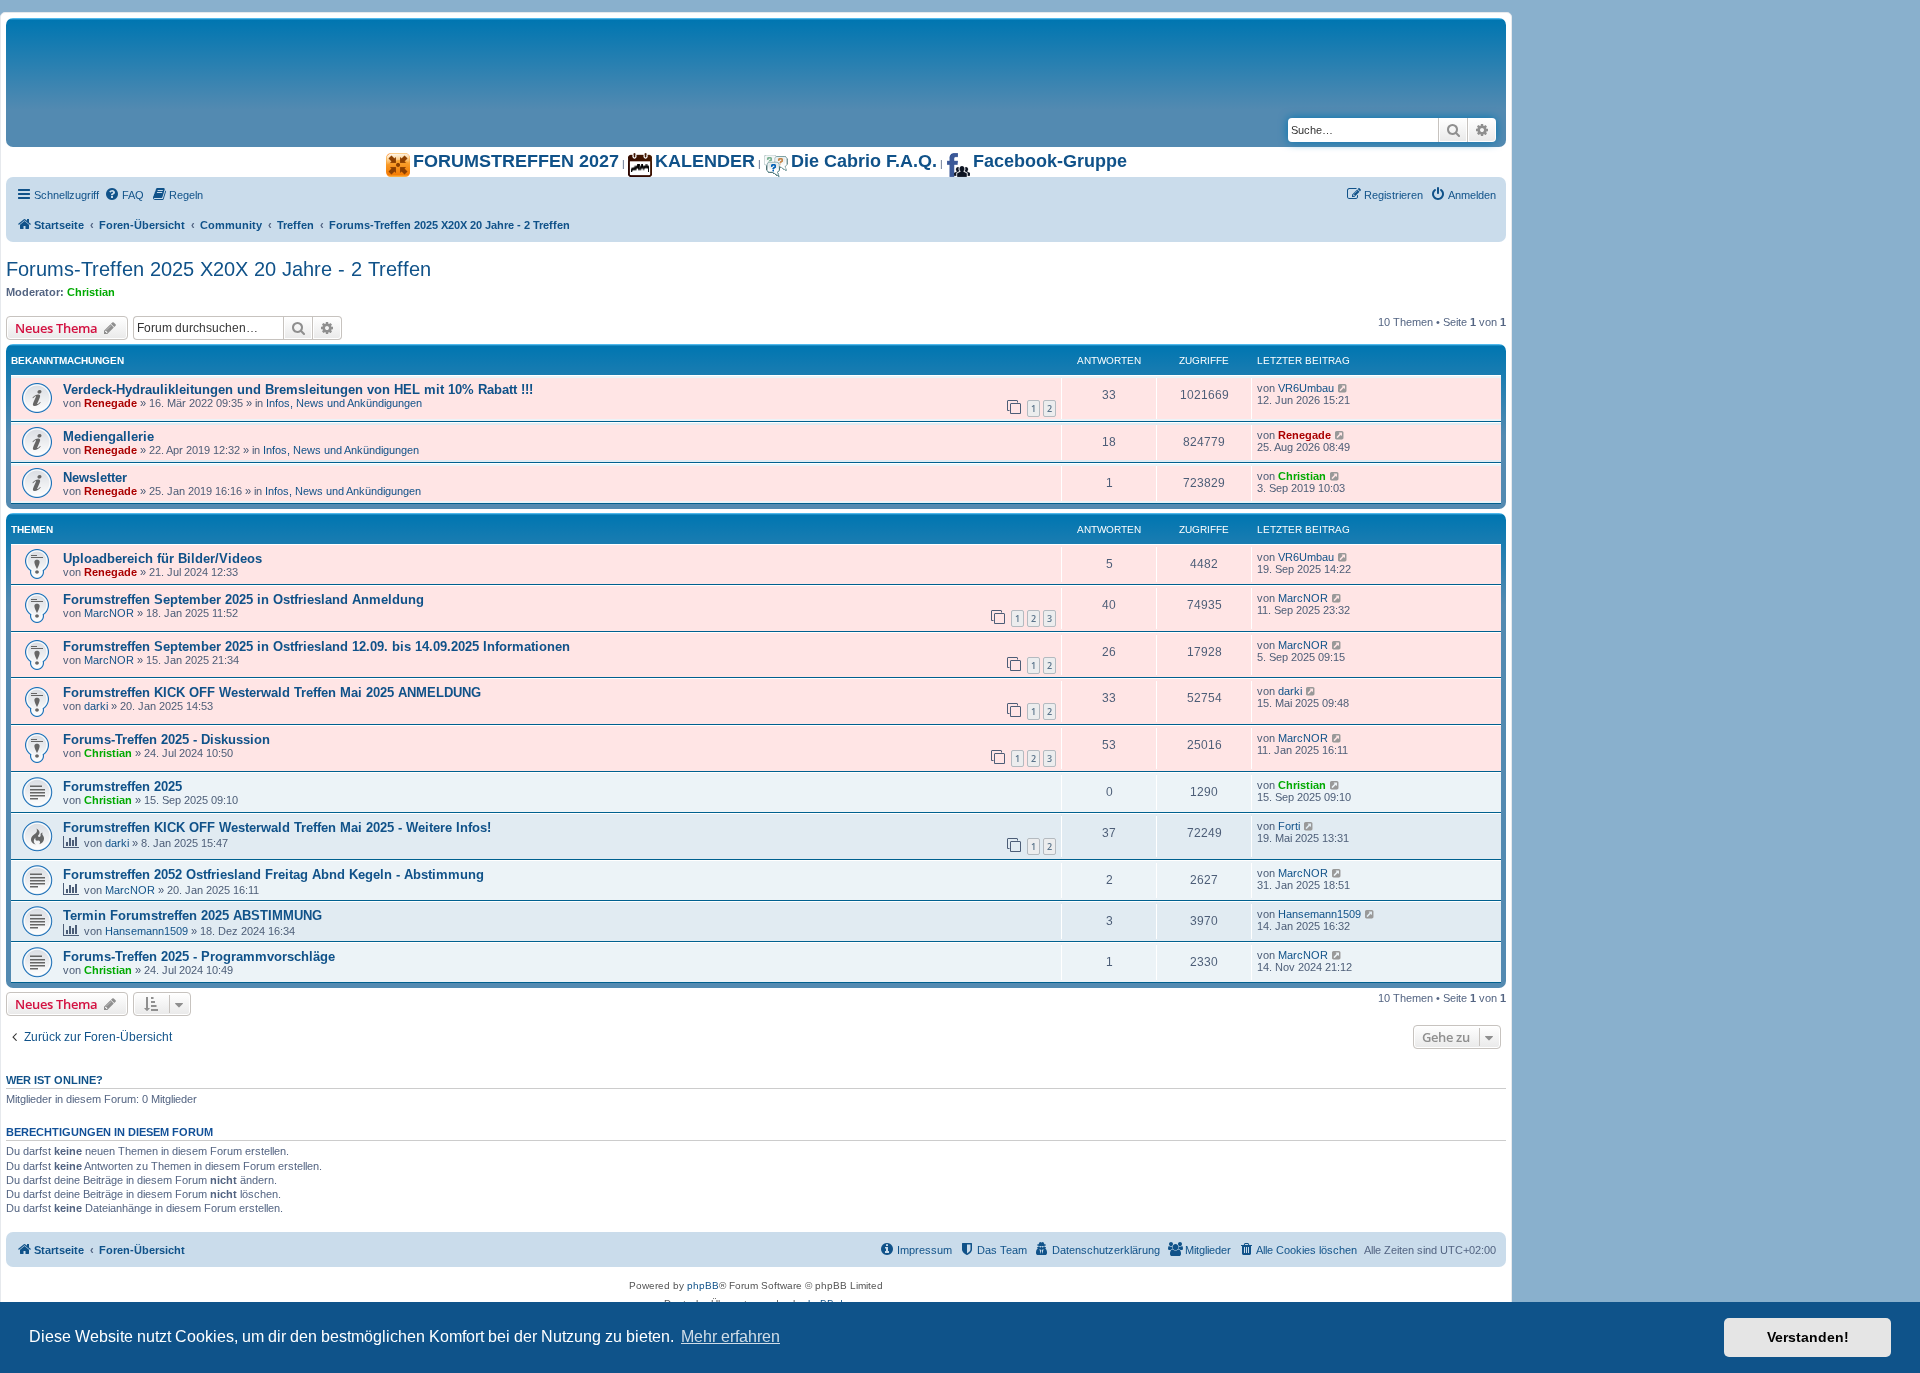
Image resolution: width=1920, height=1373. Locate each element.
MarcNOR (109, 613)
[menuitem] (124, 195)
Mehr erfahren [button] (730, 1336)
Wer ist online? (54, 1080)
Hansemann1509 (146, 931)
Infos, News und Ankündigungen (344, 403)
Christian (91, 292)
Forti (1289, 826)
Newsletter (95, 477)
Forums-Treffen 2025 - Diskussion (166, 739)
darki (96, 706)
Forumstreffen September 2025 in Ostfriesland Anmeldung (243, 599)
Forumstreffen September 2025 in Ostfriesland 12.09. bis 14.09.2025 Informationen (316, 646)
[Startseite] (256, 39)
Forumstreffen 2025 (122, 786)
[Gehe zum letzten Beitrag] (1343, 388)
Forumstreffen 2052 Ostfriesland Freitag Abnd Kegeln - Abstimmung (273, 874)
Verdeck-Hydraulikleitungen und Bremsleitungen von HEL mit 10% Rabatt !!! (298, 389)
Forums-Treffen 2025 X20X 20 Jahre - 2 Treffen (218, 269)
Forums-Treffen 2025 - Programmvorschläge (199, 956)
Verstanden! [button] (1808, 1337)
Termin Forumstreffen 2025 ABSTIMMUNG (192, 915)
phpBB (703, 1285)
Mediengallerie (108, 436)
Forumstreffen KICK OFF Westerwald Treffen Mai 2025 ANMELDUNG (272, 692)
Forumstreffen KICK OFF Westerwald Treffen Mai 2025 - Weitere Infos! (277, 827)
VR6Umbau (1306, 388)
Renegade (110, 403)
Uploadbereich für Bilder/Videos (162, 558)
